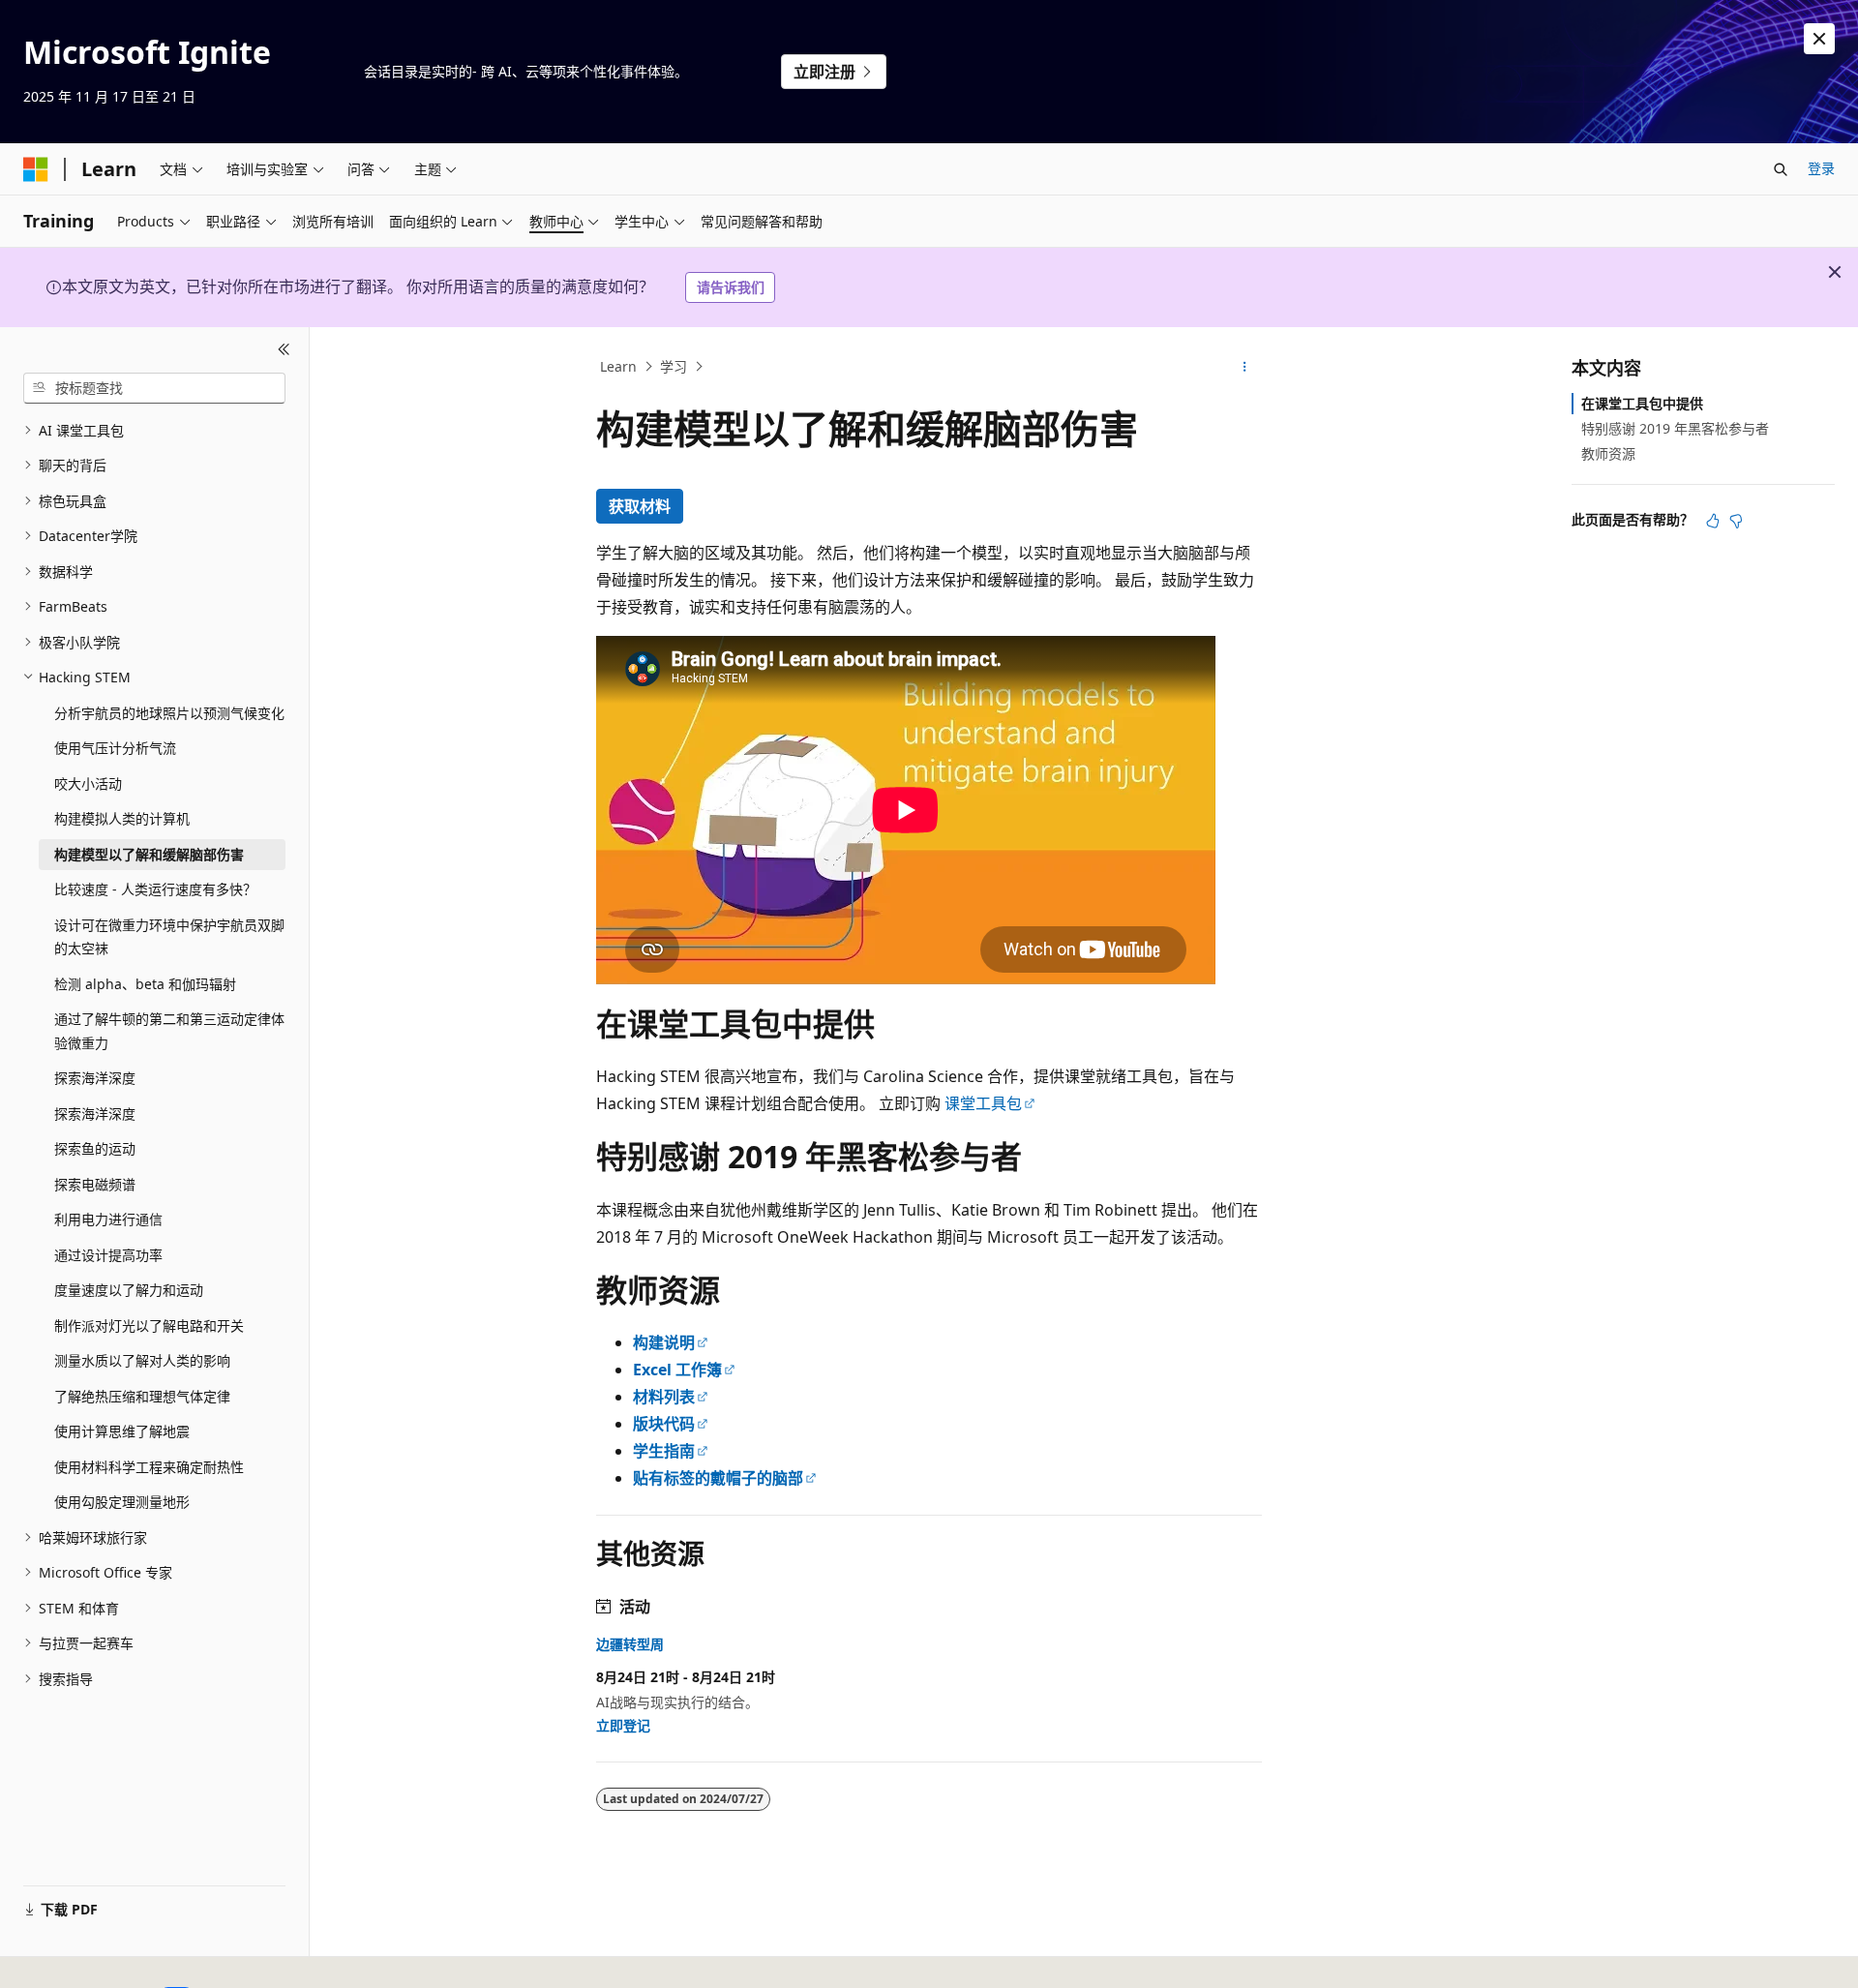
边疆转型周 (630, 1644)
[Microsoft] (36, 169)
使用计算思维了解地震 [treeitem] (122, 1431)
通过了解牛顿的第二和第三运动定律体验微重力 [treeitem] (169, 1031)
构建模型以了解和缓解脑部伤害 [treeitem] (149, 854)
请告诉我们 (731, 287)
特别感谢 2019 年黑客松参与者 (1675, 428)
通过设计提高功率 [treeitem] (108, 1255)
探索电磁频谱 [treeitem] (95, 1184)
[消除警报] (1819, 39)
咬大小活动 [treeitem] (88, 783)
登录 (1821, 168)
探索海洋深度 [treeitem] (95, 1078)
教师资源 (1608, 453)
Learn (618, 366)
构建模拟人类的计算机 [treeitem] (122, 818)
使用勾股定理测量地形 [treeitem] (122, 1502)
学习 (674, 366)
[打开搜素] (1781, 169)
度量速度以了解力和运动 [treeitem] (129, 1290)
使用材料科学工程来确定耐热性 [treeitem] (149, 1467)
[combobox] (154, 388)
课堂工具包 (983, 1103)
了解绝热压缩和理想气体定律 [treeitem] (142, 1396)
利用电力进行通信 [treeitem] (108, 1219)
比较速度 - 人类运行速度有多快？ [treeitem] (155, 889)
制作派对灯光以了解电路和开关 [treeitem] (149, 1325)
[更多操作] (1245, 367)
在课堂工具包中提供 (1642, 403)
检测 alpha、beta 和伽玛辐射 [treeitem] (145, 984)
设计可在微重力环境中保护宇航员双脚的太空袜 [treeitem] (169, 937)
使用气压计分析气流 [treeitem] (115, 748)
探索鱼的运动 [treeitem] (95, 1148)
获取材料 (640, 506)
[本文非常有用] (1713, 521)
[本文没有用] (1736, 521)
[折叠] (284, 350)
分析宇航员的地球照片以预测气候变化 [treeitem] (169, 713)
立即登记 (623, 1725)
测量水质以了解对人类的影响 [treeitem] (142, 1360)
